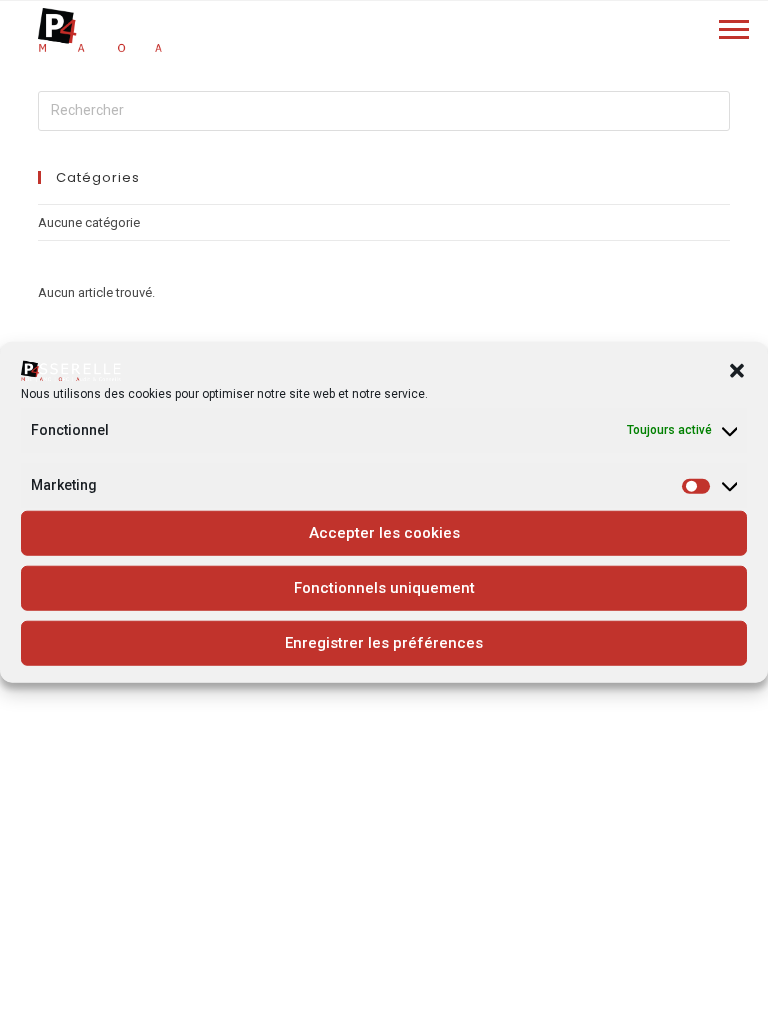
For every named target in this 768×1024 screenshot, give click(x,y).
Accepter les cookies (384, 533)
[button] (737, 370)
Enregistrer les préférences (384, 643)
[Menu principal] (734, 31)
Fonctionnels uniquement (384, 588)
